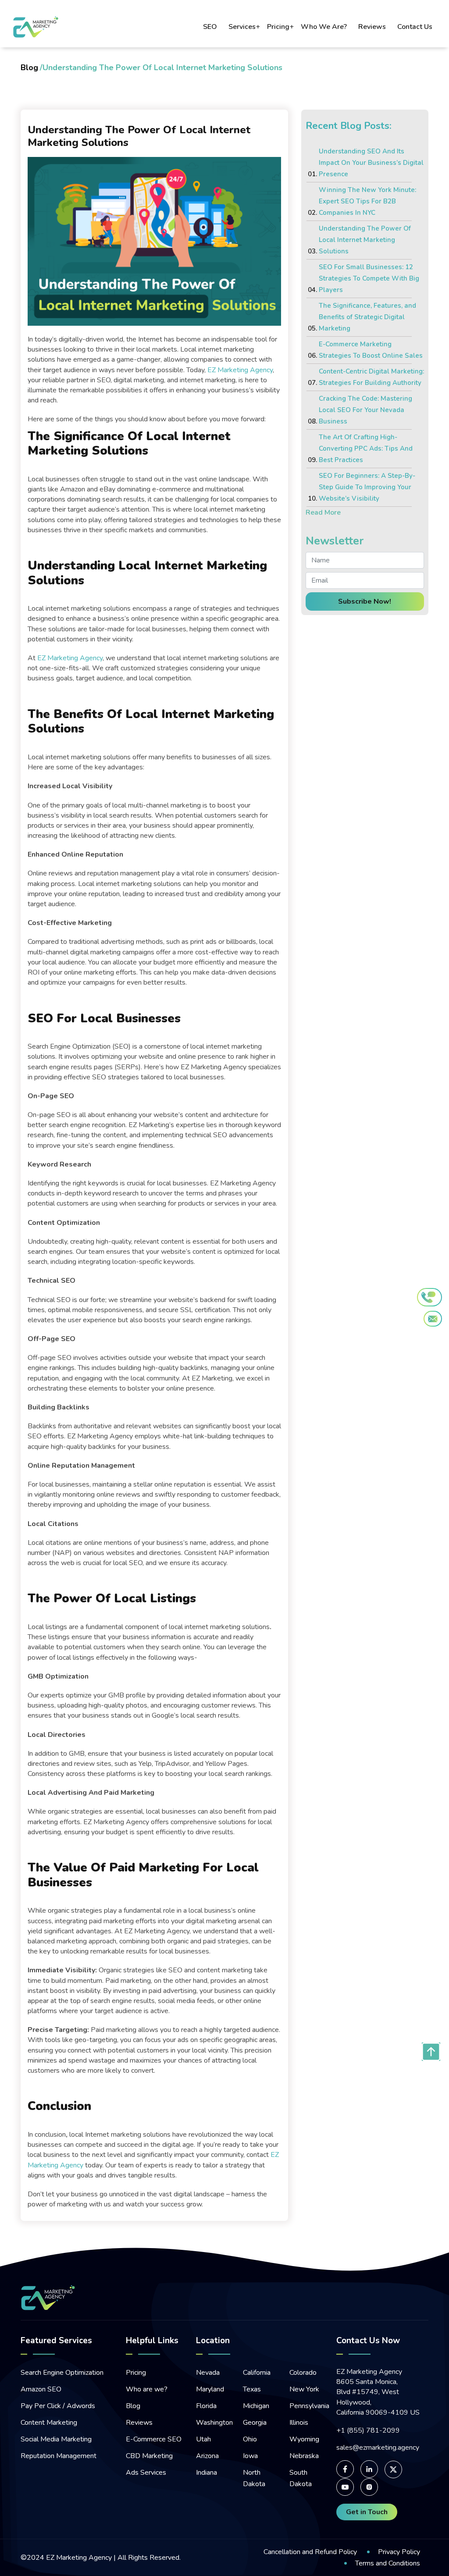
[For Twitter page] (393, 2469)
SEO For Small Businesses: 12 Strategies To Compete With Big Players (369, 278)
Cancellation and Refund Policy (310, 2552)
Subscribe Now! (365, 601)
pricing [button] (278, 27)
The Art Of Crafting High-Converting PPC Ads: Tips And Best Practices (366, 448)
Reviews (139, 2423)
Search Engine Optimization (62, 2373)
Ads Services (146, 2473)
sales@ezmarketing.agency (378, 2448)
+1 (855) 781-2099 (368, 2431)
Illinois (299, 2423)
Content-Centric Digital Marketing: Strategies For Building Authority (371, 377)
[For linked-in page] (369, 2469)
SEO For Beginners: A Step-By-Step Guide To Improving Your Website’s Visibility (367, 487)
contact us (415, 27)
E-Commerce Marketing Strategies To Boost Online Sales (371, 350)
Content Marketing (49, 2423)
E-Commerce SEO (154, 2439)
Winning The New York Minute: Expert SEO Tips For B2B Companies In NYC (367, 201)
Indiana (207, 2473)
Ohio (250, 2439)
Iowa (250, 2456)
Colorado (303, 2373)
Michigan (256, 2406)
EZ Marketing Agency (79, 2558)
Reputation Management (59, 2456)
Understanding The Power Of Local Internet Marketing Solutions (365, 240)
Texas (252, 2389)
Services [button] (242, 27)
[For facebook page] (345, 2469)
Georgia (255, 2423)
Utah (203, 2439)
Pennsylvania (309, 2406)
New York (304, 2389)
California (257, 2373)
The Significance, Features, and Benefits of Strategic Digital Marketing (367, 317)
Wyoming (304, 2439)
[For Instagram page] (369, 2487)
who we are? (324, 27)
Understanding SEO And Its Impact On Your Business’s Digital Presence (371, 163)
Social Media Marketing (56, 2439)
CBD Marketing (149, 2456)
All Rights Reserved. (148, 2558)
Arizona (207, 2456)
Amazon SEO (41, 2389)
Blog (29, 68)
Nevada (208, 2373)
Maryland (210, 2389)
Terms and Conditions (388, 2563)
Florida (206, 2406)
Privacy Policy (399, 2552)
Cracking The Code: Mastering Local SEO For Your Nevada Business (365, 410)
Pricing (136, 2373)
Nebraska (304, 2456)
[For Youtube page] (345, 2487)
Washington (214, 2423)
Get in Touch (367, 2512)
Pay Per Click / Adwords (58, 2406)
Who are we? (147, 2389)
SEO (210, 27)
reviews (372, 27)
